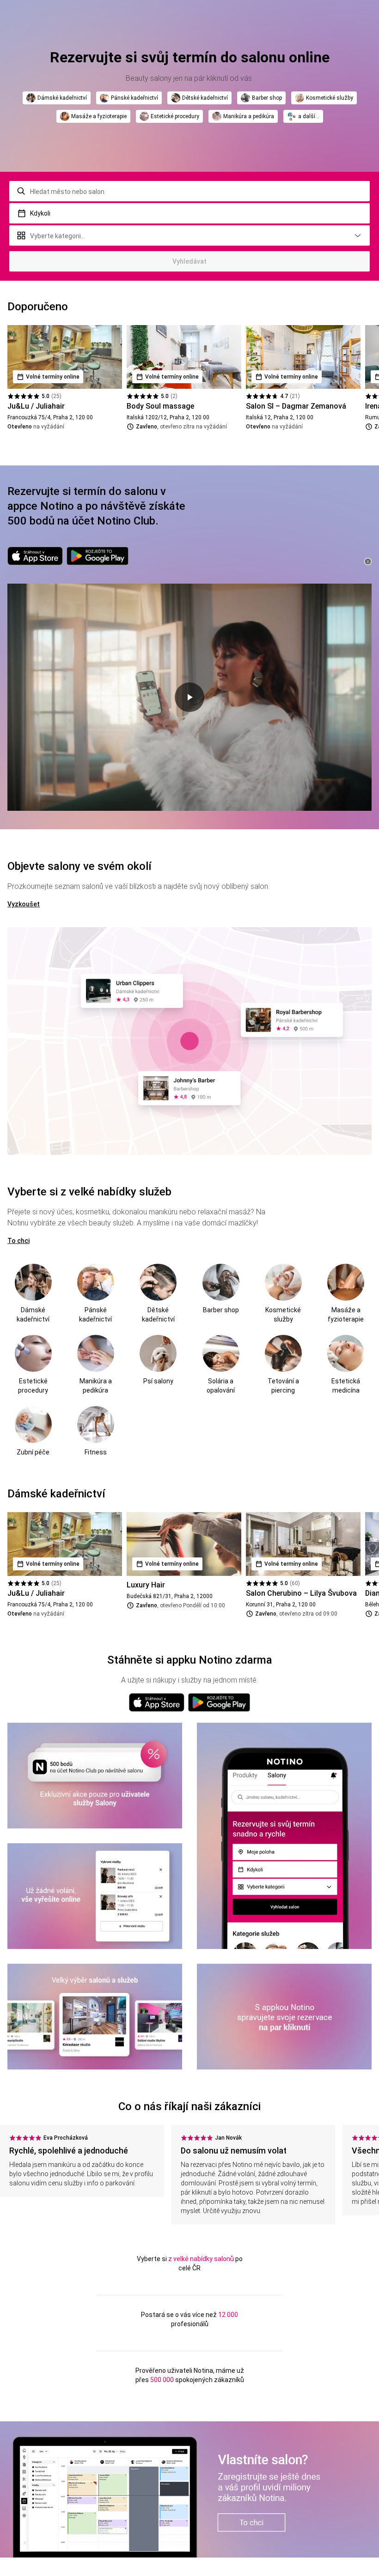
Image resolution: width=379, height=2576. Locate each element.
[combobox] (189, 191)
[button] (189, 213)
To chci (18, 1241)
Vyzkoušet (24, 904)
